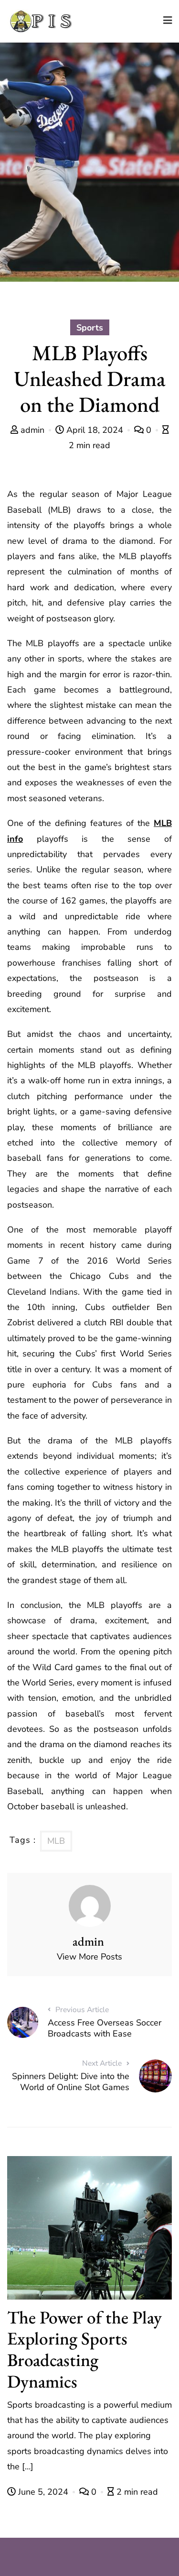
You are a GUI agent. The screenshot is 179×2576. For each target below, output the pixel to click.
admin (32, 430)
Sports (90, 328)
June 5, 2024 (43, 2492)
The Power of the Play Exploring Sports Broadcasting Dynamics (84, 2349)
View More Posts (89, 1957)
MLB (56, 1841)
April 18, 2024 (95, 430)
